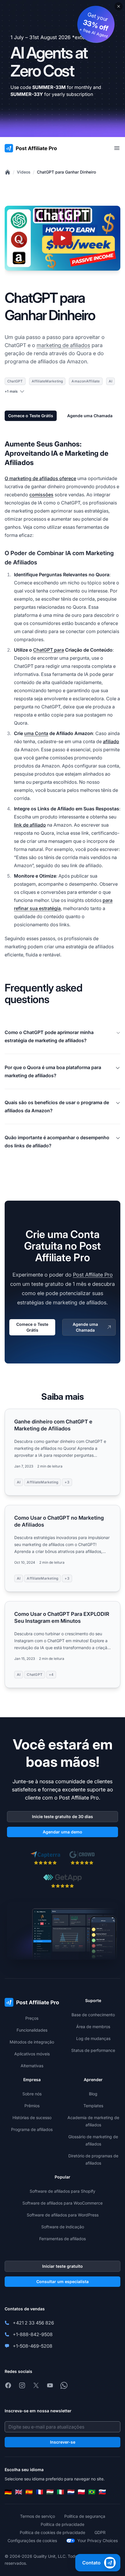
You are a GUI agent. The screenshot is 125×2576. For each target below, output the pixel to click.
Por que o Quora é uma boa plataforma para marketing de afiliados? (53, 1071)
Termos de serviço (37, 2516)
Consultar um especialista (63, 2281)
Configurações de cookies (32, 2541)
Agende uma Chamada (90, 416)
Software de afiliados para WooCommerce (63, 2203)
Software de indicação (63, 2227)
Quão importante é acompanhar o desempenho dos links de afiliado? (57, 1142)
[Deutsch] (8, 2492)
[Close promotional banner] (119, 6)
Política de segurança (85, 2516)
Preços (32, 2018)
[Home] (8, 172)
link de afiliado (30, 825)
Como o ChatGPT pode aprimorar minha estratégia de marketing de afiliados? (49, 1036)
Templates (93, 2106)
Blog (93, 2094)
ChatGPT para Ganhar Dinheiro (66, 172)
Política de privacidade (63, 2524)
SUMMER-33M (49, 87)
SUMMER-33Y (27, 94)
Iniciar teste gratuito (63, 2266)
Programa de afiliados (32, 2129)
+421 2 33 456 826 (33, 2323)
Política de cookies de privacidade (52, 2532)
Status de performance (93, 2050)
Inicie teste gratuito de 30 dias (63, 1816)
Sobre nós (32, 2094)
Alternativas (32, 2066)
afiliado (111, 741)
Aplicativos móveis (32, 2054)
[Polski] (81, 2492)
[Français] (40, 2492)
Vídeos (24, 172)
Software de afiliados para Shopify (63, 2191)
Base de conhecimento (93, 2015)
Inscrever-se (63, 2442)
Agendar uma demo (63, 1832)
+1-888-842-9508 (33, 2334)
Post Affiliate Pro (93, 1275)
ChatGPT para (49, 650)
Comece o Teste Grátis (31, 416)
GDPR (100, 2532)
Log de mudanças (93, 2038)
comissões (41, 495)
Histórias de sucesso (32, 2118)
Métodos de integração (32, 2042)
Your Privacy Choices (98, 2541)
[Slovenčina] (102, 2492)
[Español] (29, 2492)
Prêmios (32, 2106)
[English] (19, 2492)
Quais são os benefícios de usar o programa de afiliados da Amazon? (57, 1106)
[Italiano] (60, 2492)
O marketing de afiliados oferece (40, 478)
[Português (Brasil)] (92, 2492)
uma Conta (36, 733)
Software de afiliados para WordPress (63, 2215)
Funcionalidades (32, 2030)
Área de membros (93, 2027)
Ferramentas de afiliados (63, 2239)
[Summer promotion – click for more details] (63, 69)
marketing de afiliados (63, 345)
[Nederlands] (71, 2492)
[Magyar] (50, 2492)
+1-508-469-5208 (33, 2346)
